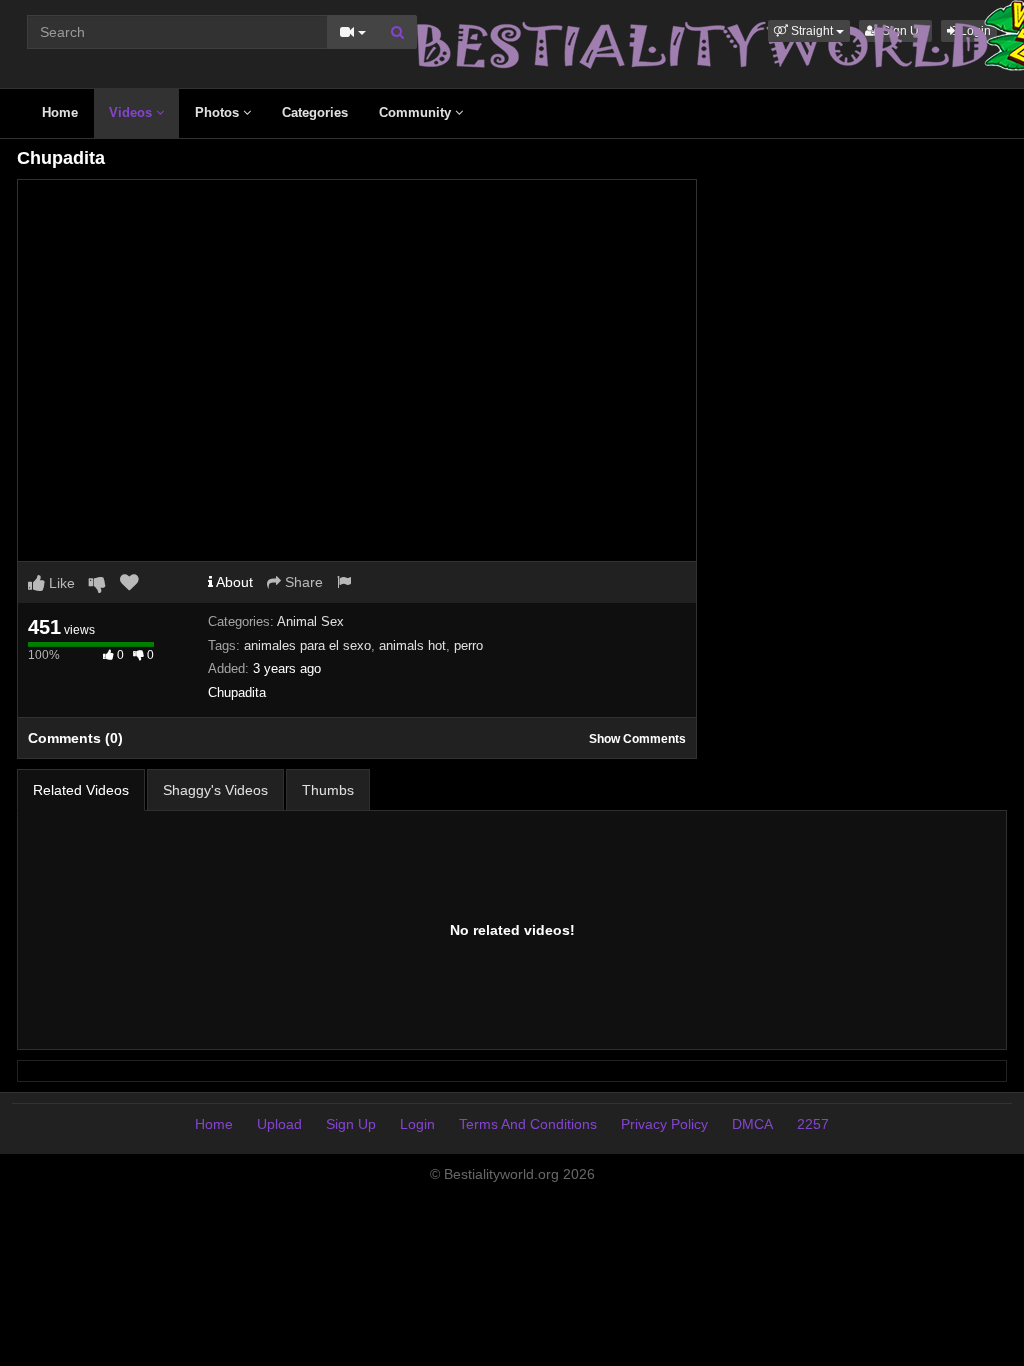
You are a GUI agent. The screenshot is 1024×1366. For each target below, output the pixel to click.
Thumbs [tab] (328, 790)
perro (468, 645)
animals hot (412, 645)
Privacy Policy (664, 1124)
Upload (279, 1124)
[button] (809, 31)
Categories (315, 112)
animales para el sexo (307, 645)
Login (417, 1124)
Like (60, 583)
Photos (219, 112)
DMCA (752, 1124)
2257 (813, 1124)
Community (417, 112)
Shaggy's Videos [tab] (215, 790)
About (233, 582)
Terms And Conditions (528, 1124)
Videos (132, 112)
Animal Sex (310, 621)
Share (302, 582)
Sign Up (351, 1124)
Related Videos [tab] (81, 790)
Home (60, 112)
